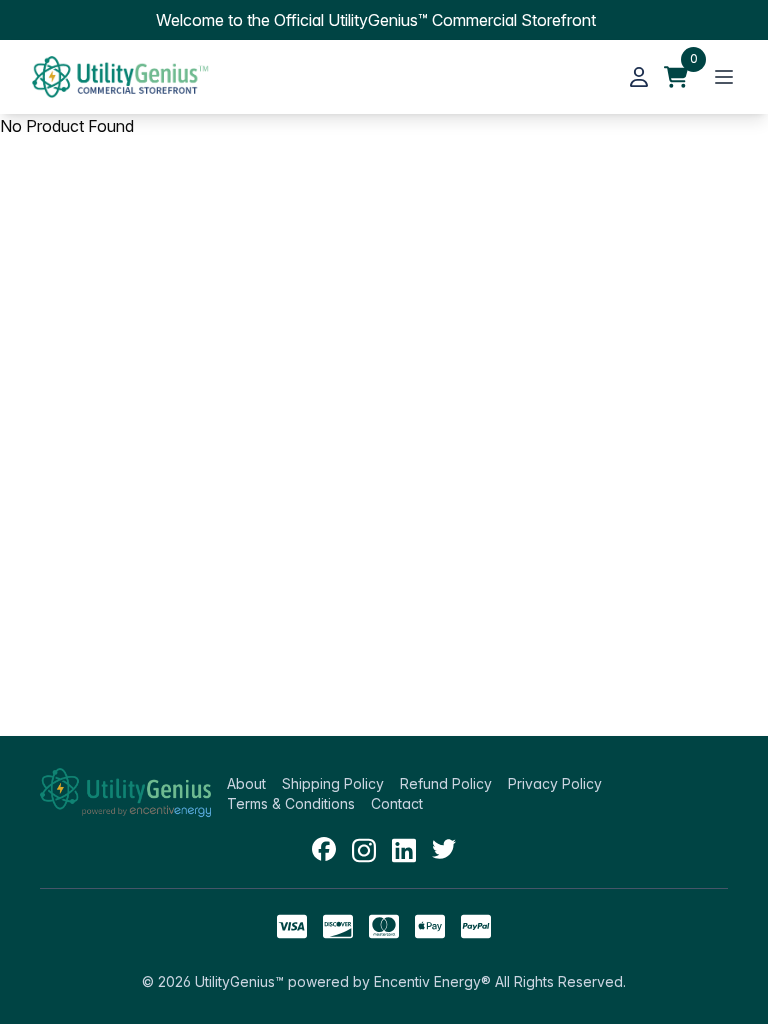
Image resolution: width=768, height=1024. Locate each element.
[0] (676, 77)
